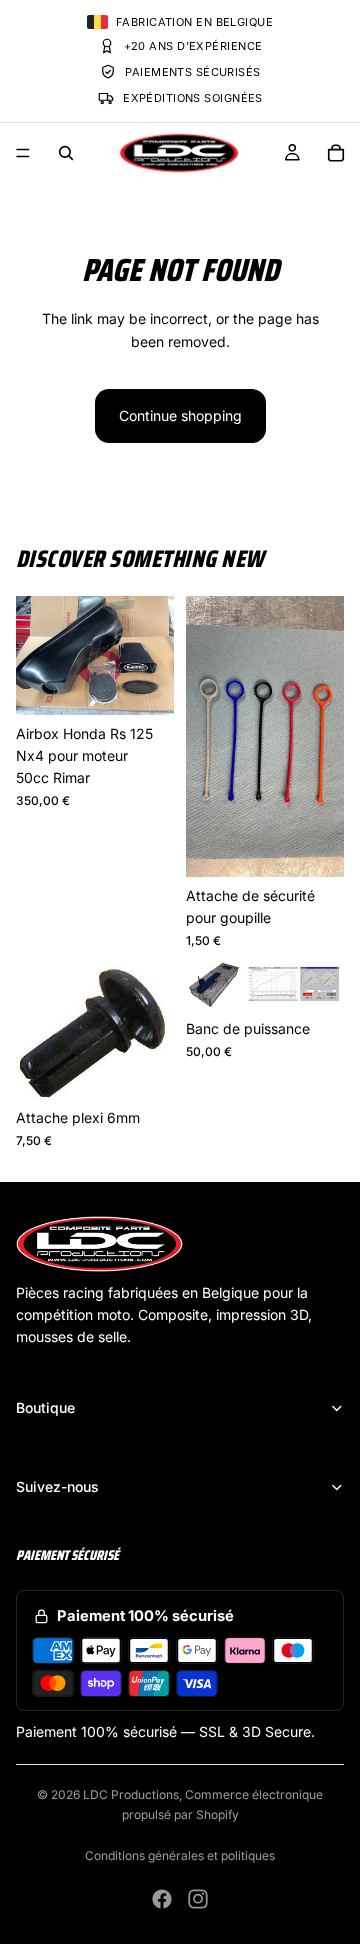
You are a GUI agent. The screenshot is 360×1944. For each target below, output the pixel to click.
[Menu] (23, 153)
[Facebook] (162, 1899)
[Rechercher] (66, 153)
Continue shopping (180, 415)
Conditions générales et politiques (180, 1855)
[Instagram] (198, 1899)
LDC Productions (131, 1794)
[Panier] (336, 153)
